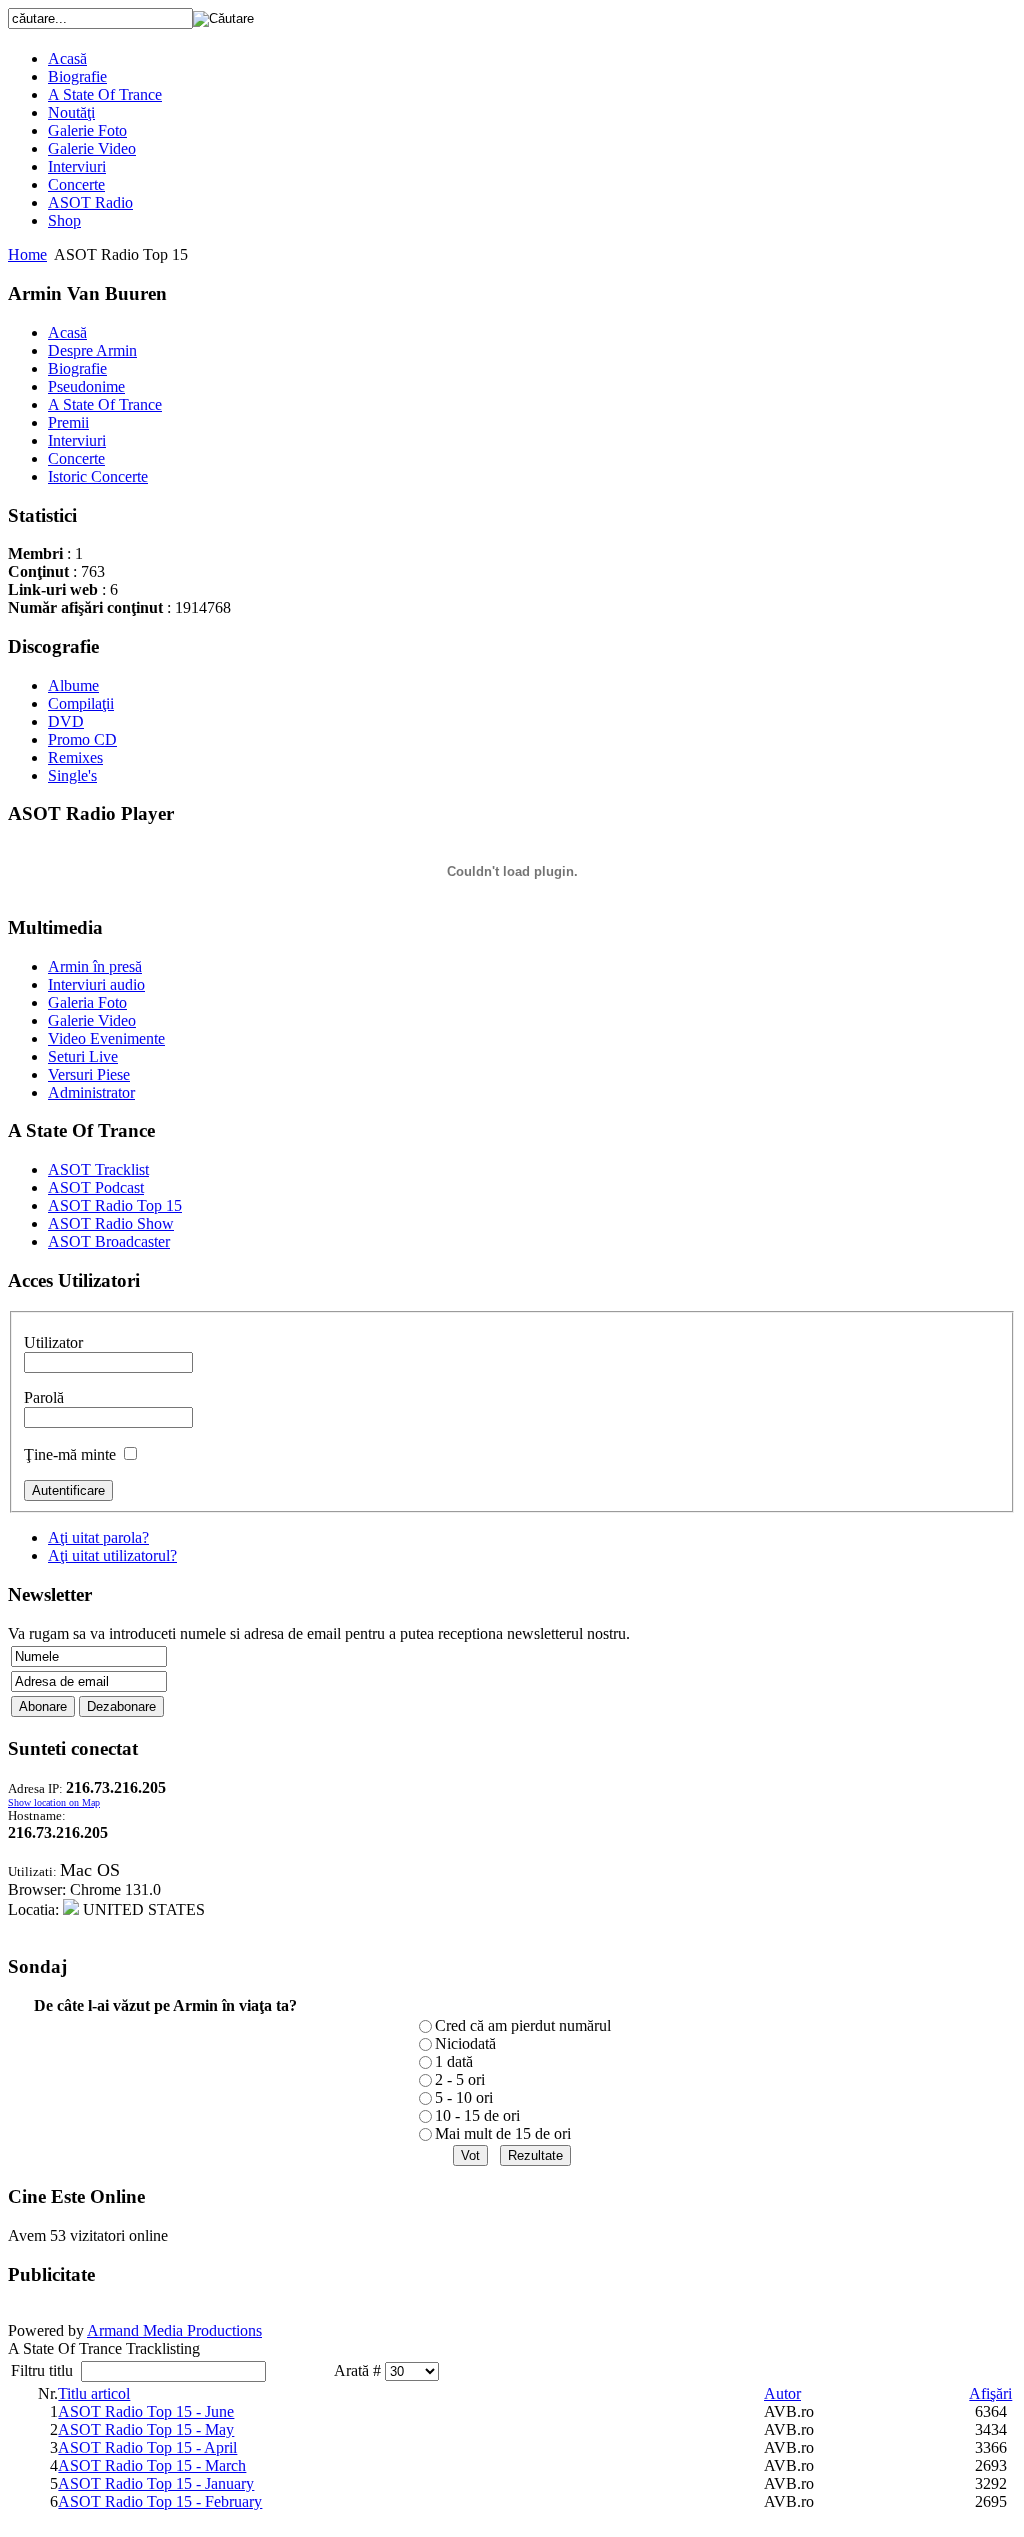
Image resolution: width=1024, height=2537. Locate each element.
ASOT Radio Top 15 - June (146, 2411)
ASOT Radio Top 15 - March (152, 2465)
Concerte (76, 184)
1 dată (454, 2061)
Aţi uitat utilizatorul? (112, 1555)
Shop (64, 220)
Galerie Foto (87, 130)
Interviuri (77, 166)
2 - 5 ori (460, 2079)
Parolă (44, 1397)
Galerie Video (92, 148)
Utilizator (53, 1342)
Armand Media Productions (174, 2330)
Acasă (67, 58)
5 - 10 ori (464, 2097)
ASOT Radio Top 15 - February (160, 2501)
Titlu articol (94, 2393)
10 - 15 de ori (477, 2115)
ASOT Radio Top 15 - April (147, 2447)
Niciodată (465, 2043)
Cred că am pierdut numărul (523, 2025)
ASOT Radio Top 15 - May (146, 2429)
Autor (782, 2393)
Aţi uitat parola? (98, 1537)
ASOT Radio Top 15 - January (156, 2483)
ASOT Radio (90, 202)
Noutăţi (71, 112)
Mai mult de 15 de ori (503, 2133)
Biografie (77, 76)
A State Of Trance (105, 94)
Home (27, 254)
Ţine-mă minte (70, 1454)
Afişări (990, 2393)
